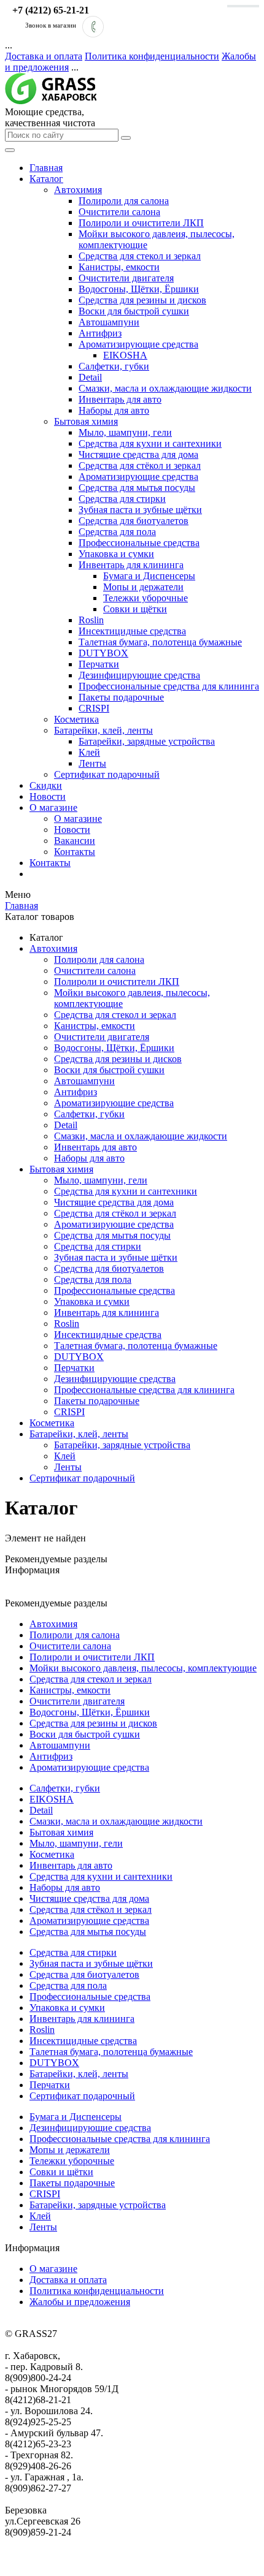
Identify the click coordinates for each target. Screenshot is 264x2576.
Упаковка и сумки (116, 554)
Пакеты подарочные (121, 697)
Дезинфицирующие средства (139, 675)
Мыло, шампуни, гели (125, 432)
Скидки (46, 785)
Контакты (75, 852)
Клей (89, 752)
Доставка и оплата (44, 56)
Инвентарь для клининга (131, 565)
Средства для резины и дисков (142, 300)
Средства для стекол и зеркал (140, 256)
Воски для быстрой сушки (134, 311)
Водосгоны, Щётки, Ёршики (139, 289)
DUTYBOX (103, 653)
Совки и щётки (135, 609)
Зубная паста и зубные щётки (140, 510)
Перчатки (99, 664)
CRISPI (94, 708)
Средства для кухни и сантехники (150, 443)
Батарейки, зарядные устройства (147, 741)
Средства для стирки (122, 499)
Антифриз (100, 333)
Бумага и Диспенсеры (149, 576)
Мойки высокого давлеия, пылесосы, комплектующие (143, 1668)
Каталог (46, 179)
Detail (90, 377)
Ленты (92, 763)
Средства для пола (117, 532)
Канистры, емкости (119, 267)
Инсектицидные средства (132, 631)
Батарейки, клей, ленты (103, 730)
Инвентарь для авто (120, 399)
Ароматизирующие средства (138, 344)
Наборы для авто (114, 410)
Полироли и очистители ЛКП (141, 223)
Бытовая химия (86, 421)
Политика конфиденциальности (152, 56)
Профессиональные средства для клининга (169, 686)
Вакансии (75, 841)
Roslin (91, 620)
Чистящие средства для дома (138, 454)
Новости (48, 796)
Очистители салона (119, 212)
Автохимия (78, 190)
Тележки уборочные (146, 598)
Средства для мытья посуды (137, 488)
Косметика (76, 719)
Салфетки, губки (114, 366)
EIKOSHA (125, 355)
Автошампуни (109, 322)
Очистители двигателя (126, 278)
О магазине (53, 807)
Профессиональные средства (139, 543)
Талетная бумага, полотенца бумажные (160, 642)
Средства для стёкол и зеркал (140, 465)
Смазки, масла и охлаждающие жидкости (165, 388)
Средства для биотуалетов (134, 521)
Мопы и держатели (143, 587)
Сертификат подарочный (107, 774)
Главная (46, 168)
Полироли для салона (124, 201)
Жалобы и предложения (80, 2302)
